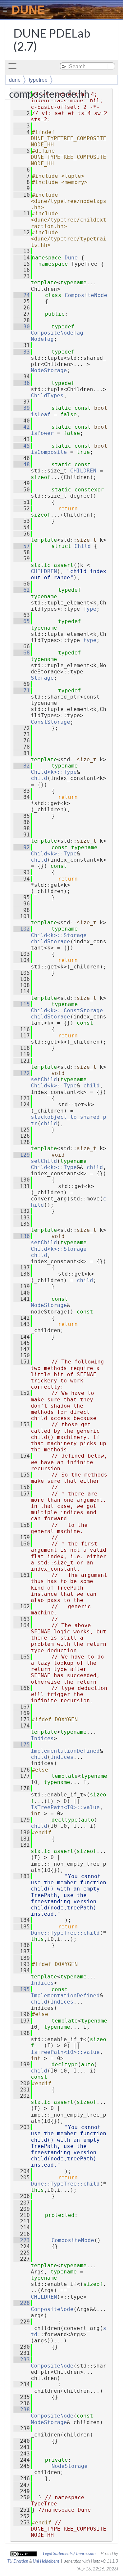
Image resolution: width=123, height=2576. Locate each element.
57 (22, 546)
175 (22, 1745)
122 (22, 1073)
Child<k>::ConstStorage (67, 1010)
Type (90, 609)
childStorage (51, 941)
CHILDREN (83, 471)
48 (22, 464)
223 (22, 2240)
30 (22, 327)
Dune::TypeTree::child (65, 1933)
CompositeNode (86, 295)
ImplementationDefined (65, 1751)
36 (22, 383)
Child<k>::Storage (59, 935)
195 (22, 1989)
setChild (44, 1079)
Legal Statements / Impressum (69, 2553)
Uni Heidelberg (46, 2561)
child (39, 778)
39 (22, 408)
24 (22, 295)
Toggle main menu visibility (14, 66)
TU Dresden (18, 2561)
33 (22, 352)
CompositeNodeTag (57, 333)
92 (22, 847)
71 (22, 691)
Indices (42, 1738)
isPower (42, 433)
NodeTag (42, 339)
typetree (38, 80)
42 (22, 427)
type (90, 640)
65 (22, 621)
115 (22, 1004)
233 (22, 2360)
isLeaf (41, 414)
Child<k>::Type (54, 772)
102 (22, 929)
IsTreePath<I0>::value (65, 1807)
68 (22, 653)
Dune (71, 258)
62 (22, 590)
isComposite (49, 452)
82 (22, 766)
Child (83, 546)
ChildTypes (47, 396)
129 (22, 1155)
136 (22, 1236)
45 (22, 446)
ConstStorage (51, 722)
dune (15, 80)
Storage (42, 678)
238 (22, 2410)
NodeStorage (49, 370)
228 (22, 2303)
